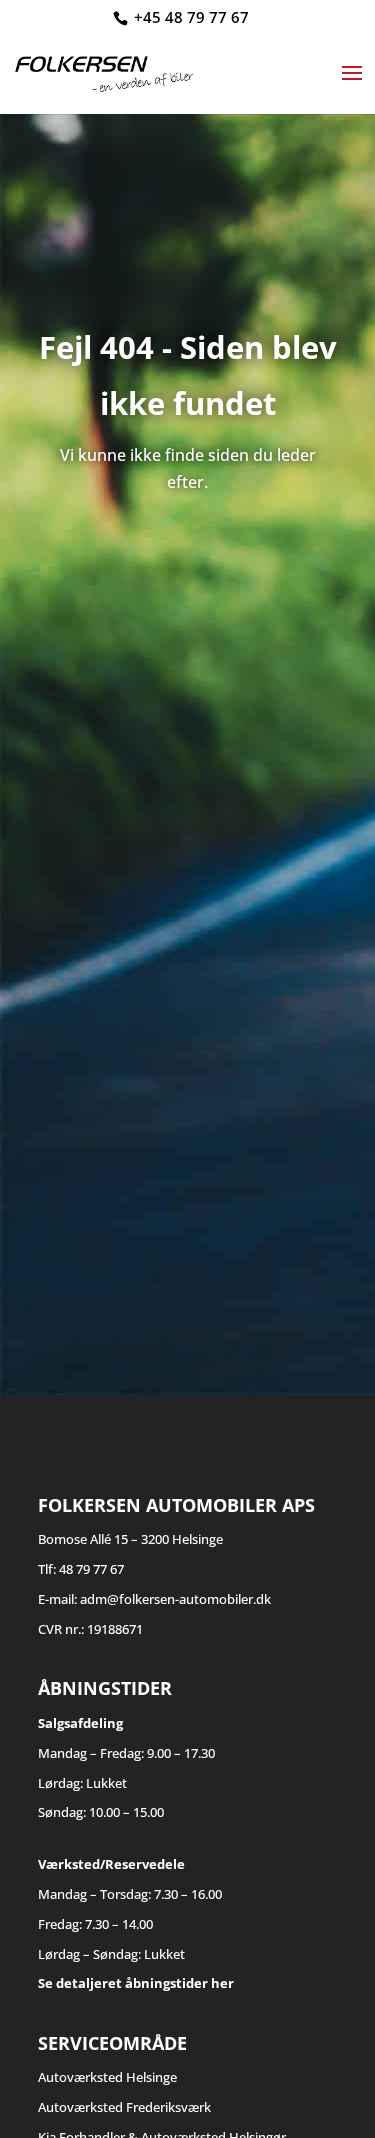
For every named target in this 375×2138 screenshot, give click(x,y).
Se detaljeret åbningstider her (136, 1983)
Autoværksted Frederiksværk (124, 2107)
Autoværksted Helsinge (107, 2077)
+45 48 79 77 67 (191, 17)
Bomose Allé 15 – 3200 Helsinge (130, 1539)
